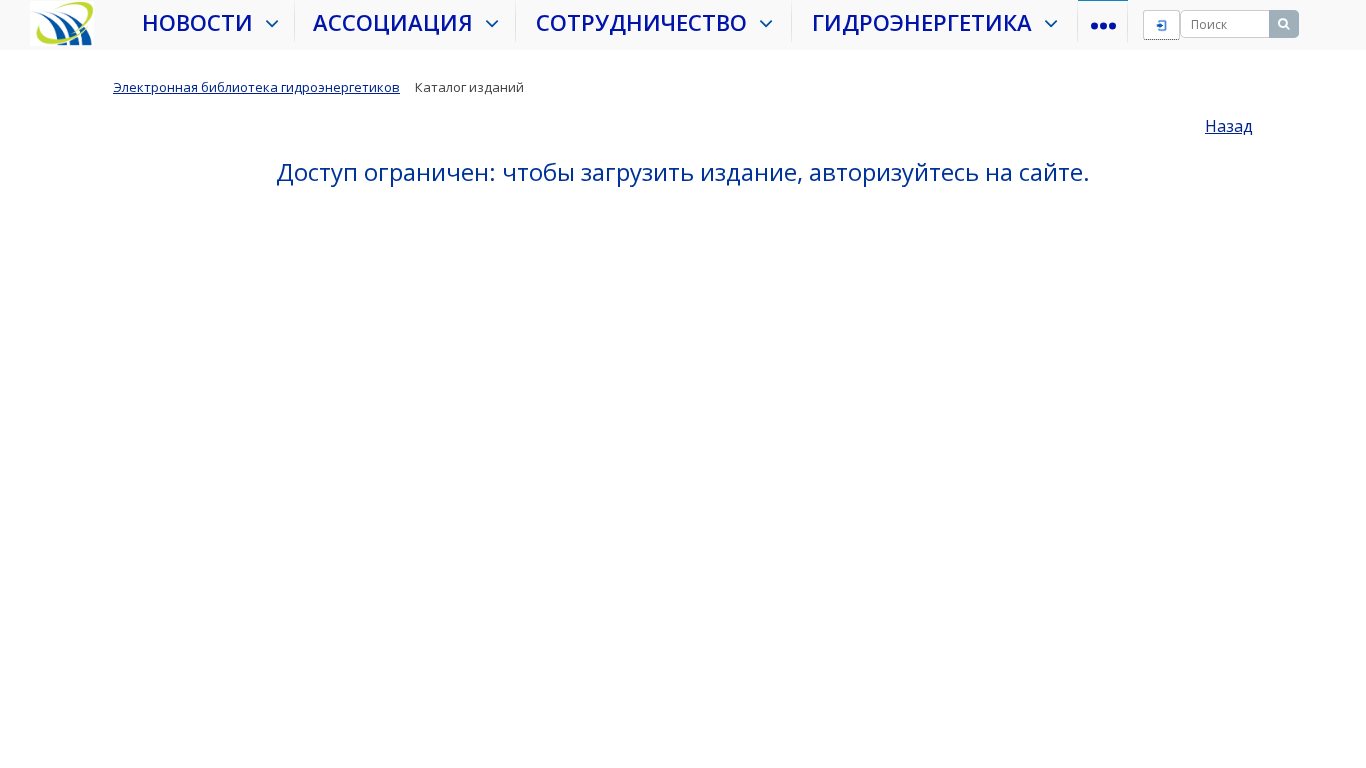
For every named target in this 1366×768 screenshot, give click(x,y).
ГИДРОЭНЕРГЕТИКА (928, 22)
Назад (1229, 126)
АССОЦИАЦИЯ (399, 22)
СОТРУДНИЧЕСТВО (647, 22)
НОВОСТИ (203, 22)
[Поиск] (1284, 24)
